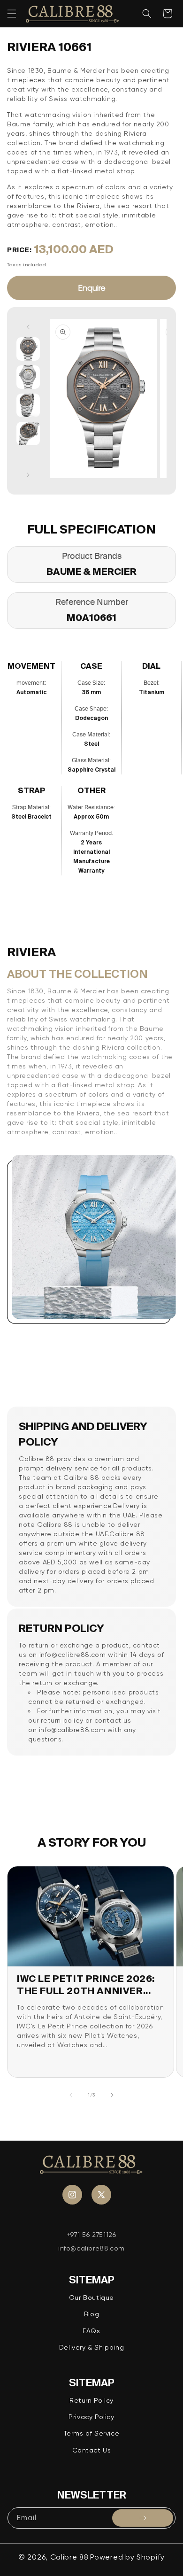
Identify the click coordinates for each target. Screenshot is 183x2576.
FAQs (91, 2331)
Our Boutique (91, 2298)
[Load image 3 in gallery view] (28, 405)
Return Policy (91, 2400)
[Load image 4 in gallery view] (28, 433)
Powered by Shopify (127, 2557)
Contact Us (92, 2450)
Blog (91, 2314)
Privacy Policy (91, 2417)
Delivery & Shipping (91, 2347)
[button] (12, 14)
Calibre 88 (69, 2557)
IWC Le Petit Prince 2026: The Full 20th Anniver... (86, 1984)
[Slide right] (28, 475)
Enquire (92, 288)
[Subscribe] (143, 2518)
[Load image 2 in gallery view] (28, 377)
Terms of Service (92, 2433)
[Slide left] (28, 327)
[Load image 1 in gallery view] (28, 349)
